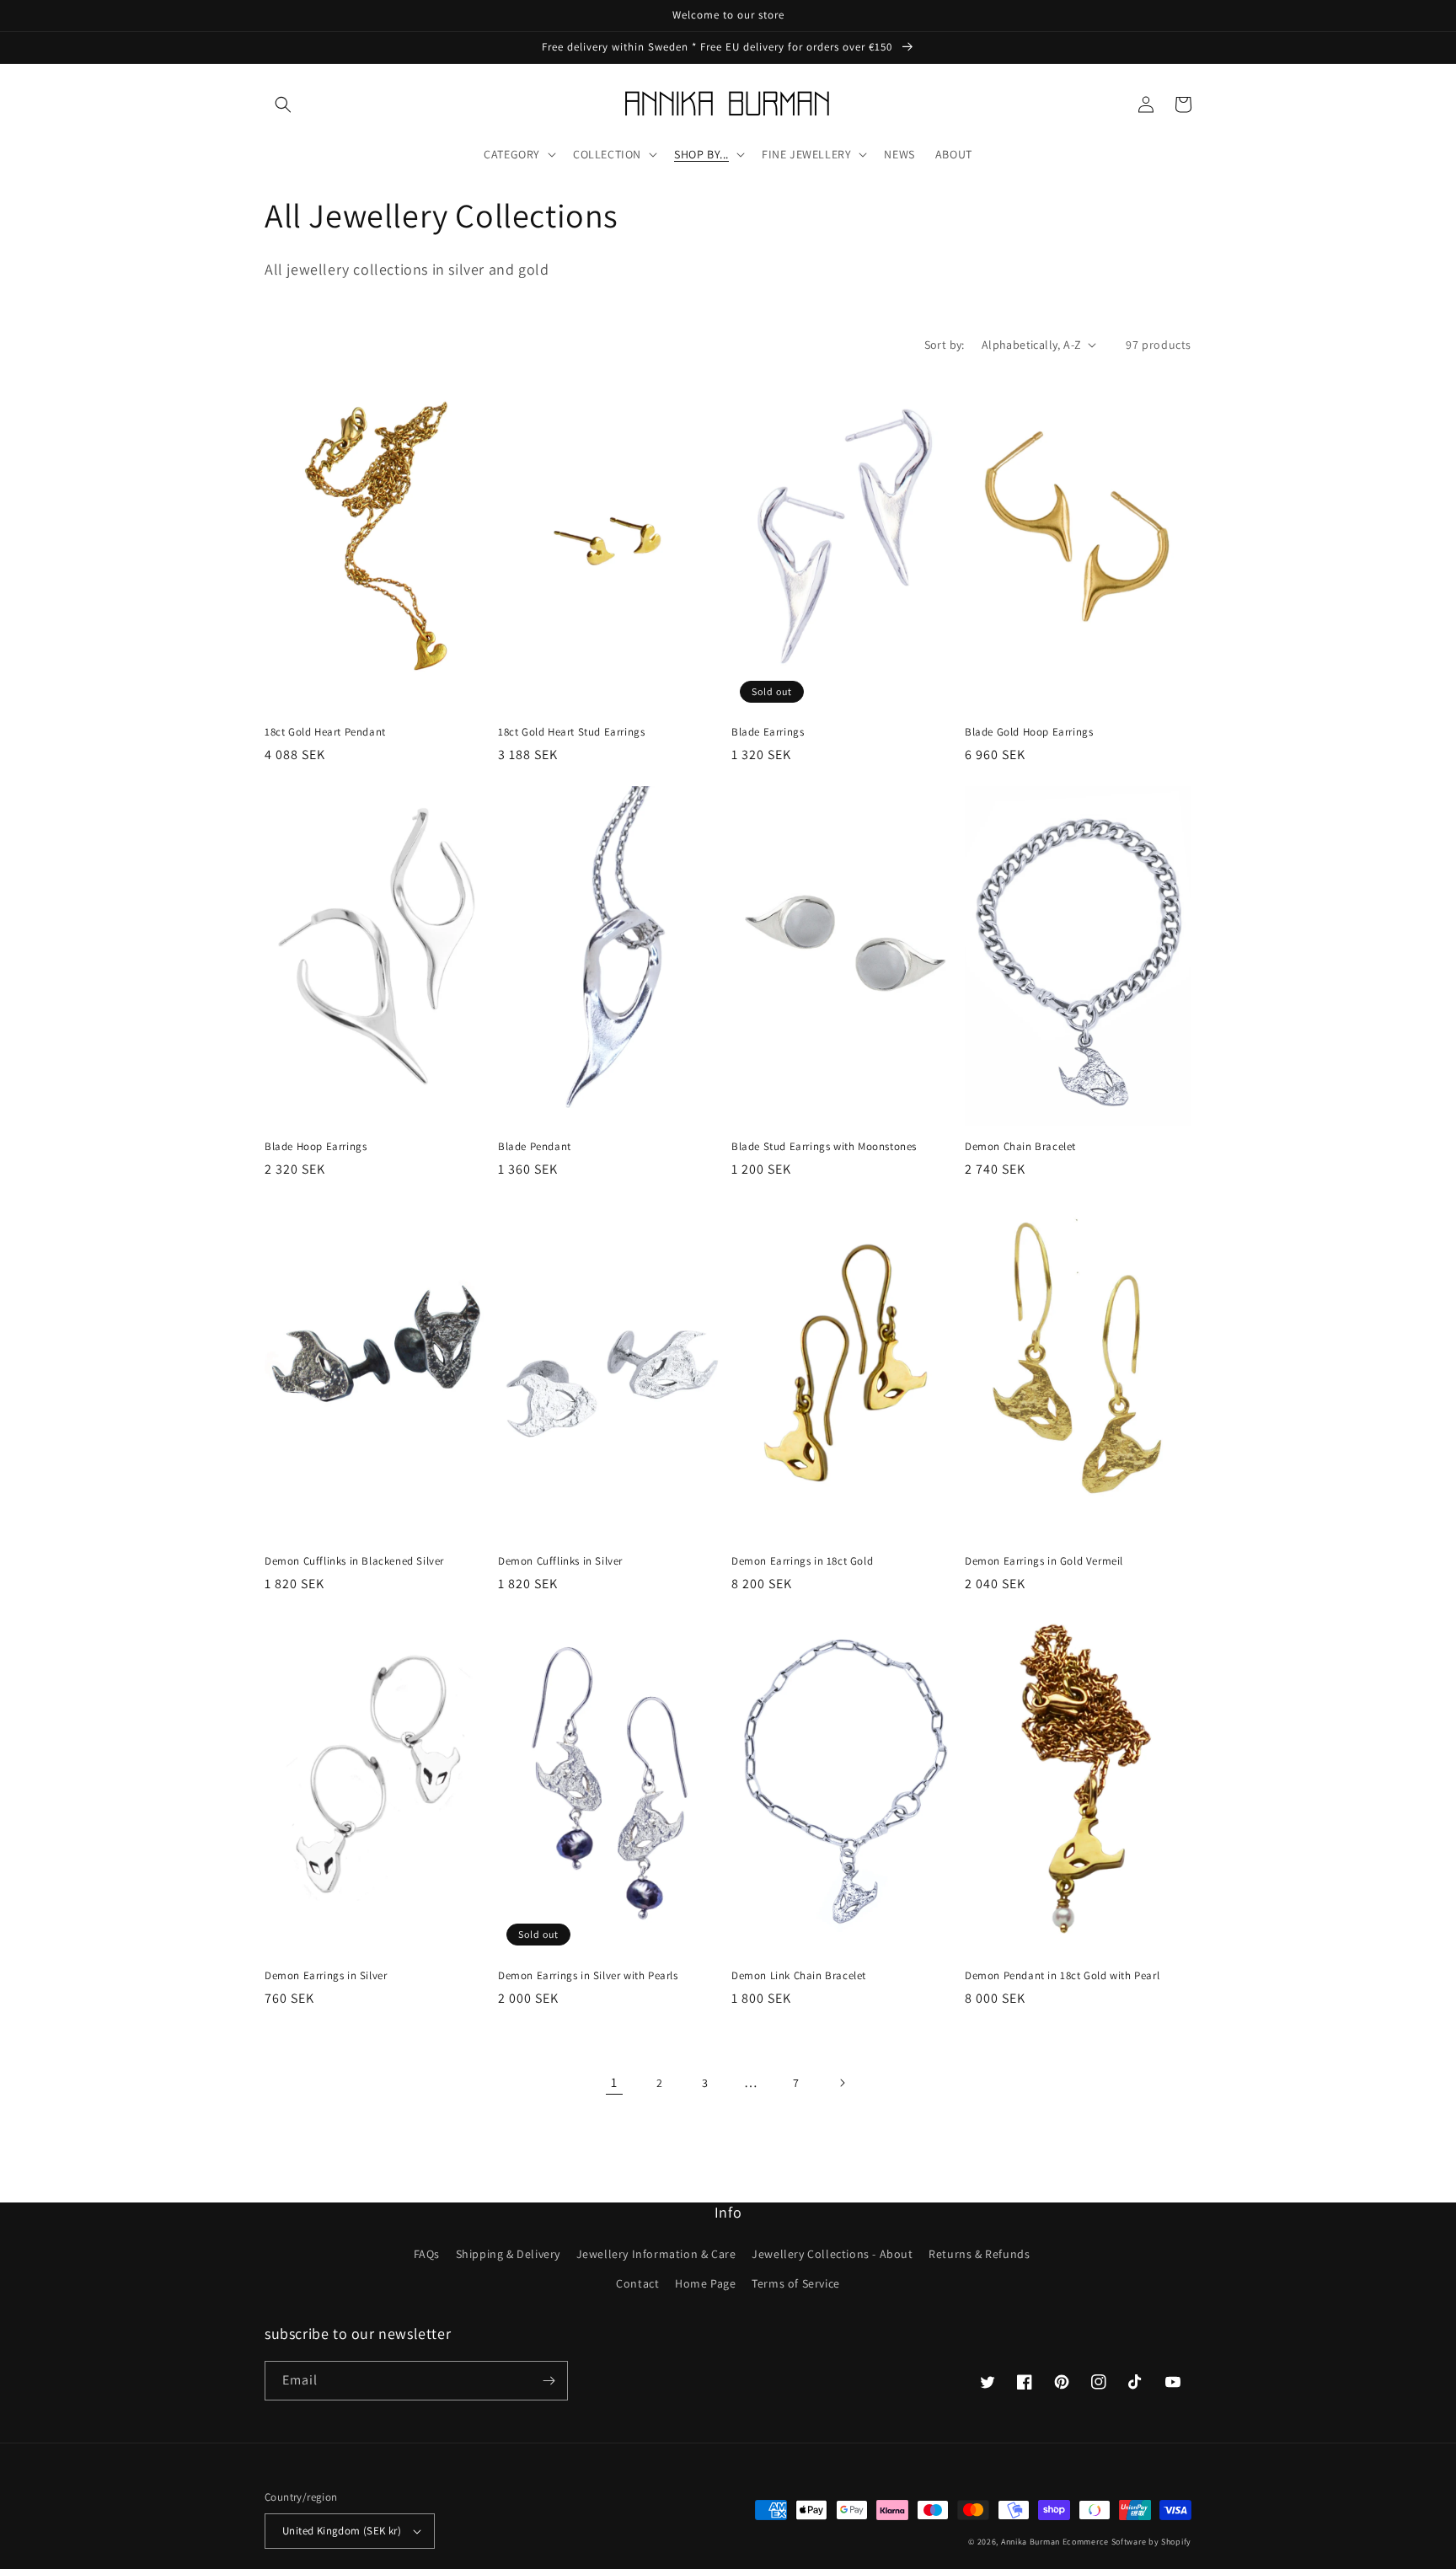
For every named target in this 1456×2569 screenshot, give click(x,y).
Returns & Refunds (979, 2254)
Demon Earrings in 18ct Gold (802, 1561)
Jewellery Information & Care (656, 2254)
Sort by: (945, 345)
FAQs (427, 2254)
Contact (637, 2283)
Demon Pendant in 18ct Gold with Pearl (1062, 1976)
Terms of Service (796, 2283)
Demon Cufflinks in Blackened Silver (354, 1561)
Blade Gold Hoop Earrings (1029, 732)
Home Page (705, 2283)
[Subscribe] (549, 2381)
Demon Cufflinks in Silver (560, 1561)
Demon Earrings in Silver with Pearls (588, 1976)
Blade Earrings (768, 732)
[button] (283, 104)
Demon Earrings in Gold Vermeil (1044, 1561)
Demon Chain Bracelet (1020, 1147)
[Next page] (842, 2083)
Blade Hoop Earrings (316, 1147)
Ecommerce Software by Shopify (1127, 2542)
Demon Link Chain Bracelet (799, 1976)
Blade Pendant (535, 1147)
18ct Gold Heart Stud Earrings (571, 732)
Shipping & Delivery (508, 2254)
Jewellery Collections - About (832, 2254)
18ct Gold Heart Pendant (325, 732)
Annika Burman (1032, 2542)
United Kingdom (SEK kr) (342, 2531)
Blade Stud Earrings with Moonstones (824, 1147)
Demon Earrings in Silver (326, 1976)
